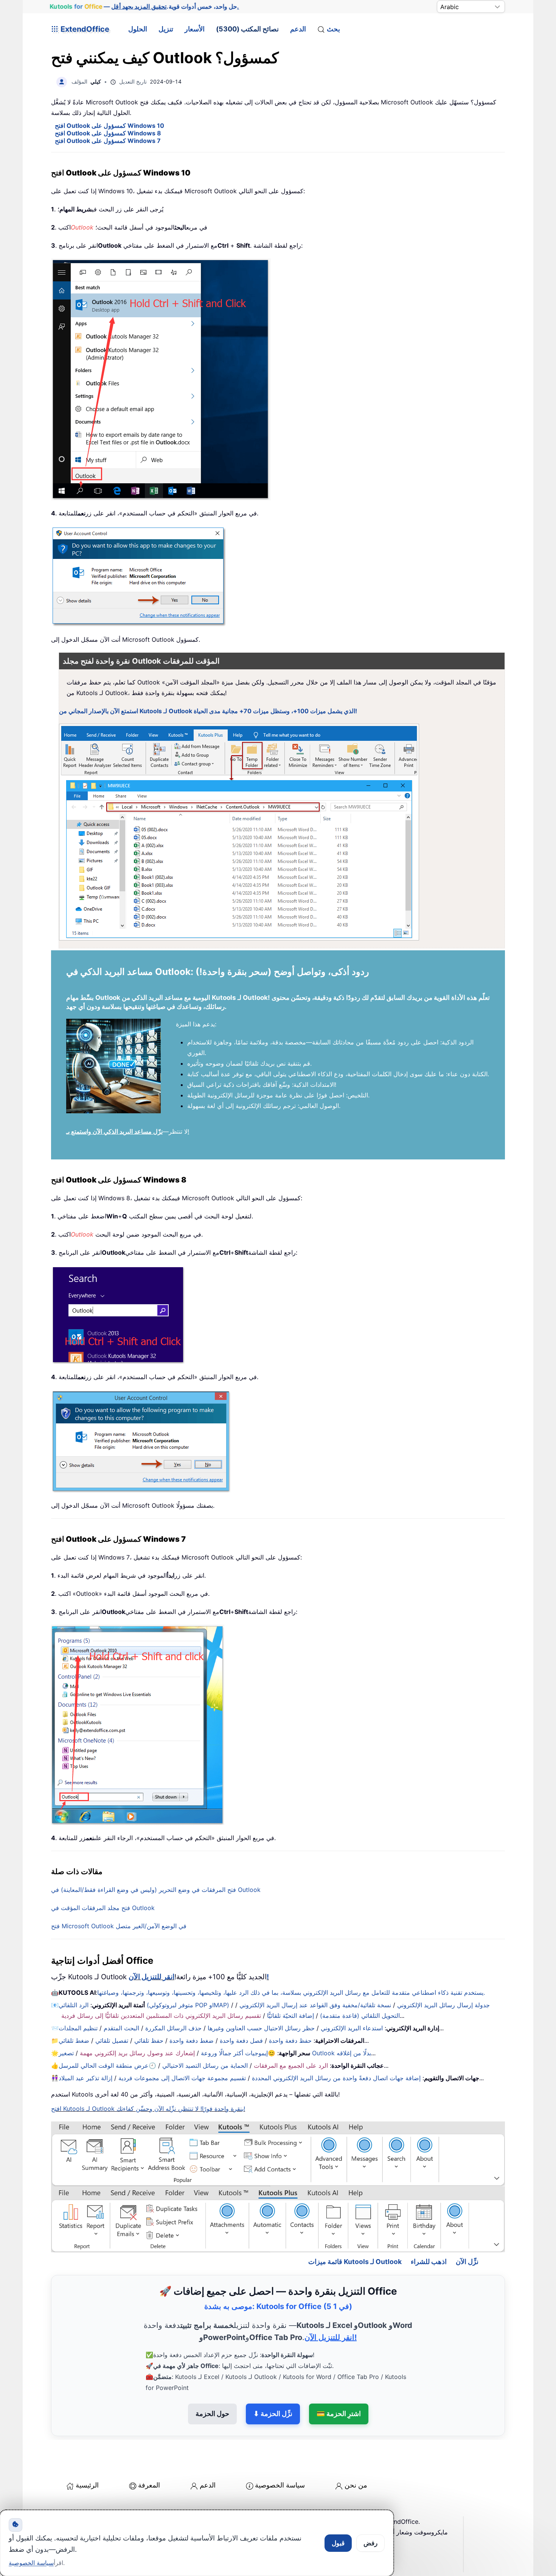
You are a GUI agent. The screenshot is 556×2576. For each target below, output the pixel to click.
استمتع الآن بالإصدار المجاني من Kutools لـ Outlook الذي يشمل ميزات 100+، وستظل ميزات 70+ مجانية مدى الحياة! (208, 711)
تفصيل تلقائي (112, 2041)
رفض (370, 2543)
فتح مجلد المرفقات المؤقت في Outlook (103, 1908)
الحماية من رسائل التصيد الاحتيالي (205, 2065)
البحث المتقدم (121, 2028)
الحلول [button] (138, 29)
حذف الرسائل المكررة (173, 2028)
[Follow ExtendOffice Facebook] (58, 2508)
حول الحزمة (212, 2381)
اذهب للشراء (429, 2229)
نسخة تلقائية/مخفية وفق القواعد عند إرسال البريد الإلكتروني (315, 2005)
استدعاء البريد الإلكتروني (352, 2028)
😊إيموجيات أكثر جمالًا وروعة (238, 2053)
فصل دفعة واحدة (241, 2041)
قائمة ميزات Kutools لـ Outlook (355, 2229)
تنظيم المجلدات (78, 2028)
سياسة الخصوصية (280, 2453)
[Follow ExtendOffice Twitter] (75, 2508)
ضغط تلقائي (74, 2041)
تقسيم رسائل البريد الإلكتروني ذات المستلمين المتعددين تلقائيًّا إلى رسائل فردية (161, 2016)
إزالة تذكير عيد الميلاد (85, 2078)
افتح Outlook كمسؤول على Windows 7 (108, 141)
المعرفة (149, 2453)
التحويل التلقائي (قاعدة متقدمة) (360, 2016)
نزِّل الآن (467, 2229)
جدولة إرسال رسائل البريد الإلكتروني (443, 2005)
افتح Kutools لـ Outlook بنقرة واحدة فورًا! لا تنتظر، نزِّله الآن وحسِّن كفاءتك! (148, 2109)
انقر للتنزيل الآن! (331, 2305)
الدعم (298, 29)
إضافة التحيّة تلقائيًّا (290, 2016)
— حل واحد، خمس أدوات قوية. (144, 6)
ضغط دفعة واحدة (192, 2041)
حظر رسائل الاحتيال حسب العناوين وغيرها (261, 2028)
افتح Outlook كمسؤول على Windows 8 (108, 133)
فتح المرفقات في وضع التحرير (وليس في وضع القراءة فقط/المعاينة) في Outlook (156, 1890)
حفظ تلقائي (149, 2041)
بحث (333, 29)
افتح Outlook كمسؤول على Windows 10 (109, 126)
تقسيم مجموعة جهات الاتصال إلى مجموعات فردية (182, 2078)
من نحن (356, 2453)
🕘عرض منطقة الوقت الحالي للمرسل (107, 2065)
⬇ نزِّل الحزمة (273, 2381)
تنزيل (166, 29)
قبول (338, 2543)
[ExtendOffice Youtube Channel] (93, 2508)
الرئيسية (87, 2453)
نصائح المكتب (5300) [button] (247, 29)
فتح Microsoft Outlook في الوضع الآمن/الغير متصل (119, 1926)
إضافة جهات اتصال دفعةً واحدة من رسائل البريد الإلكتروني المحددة (336, 2078)
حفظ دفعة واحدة (290, 2041)
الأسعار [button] (195, 29)
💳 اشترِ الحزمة (339, 2381)
